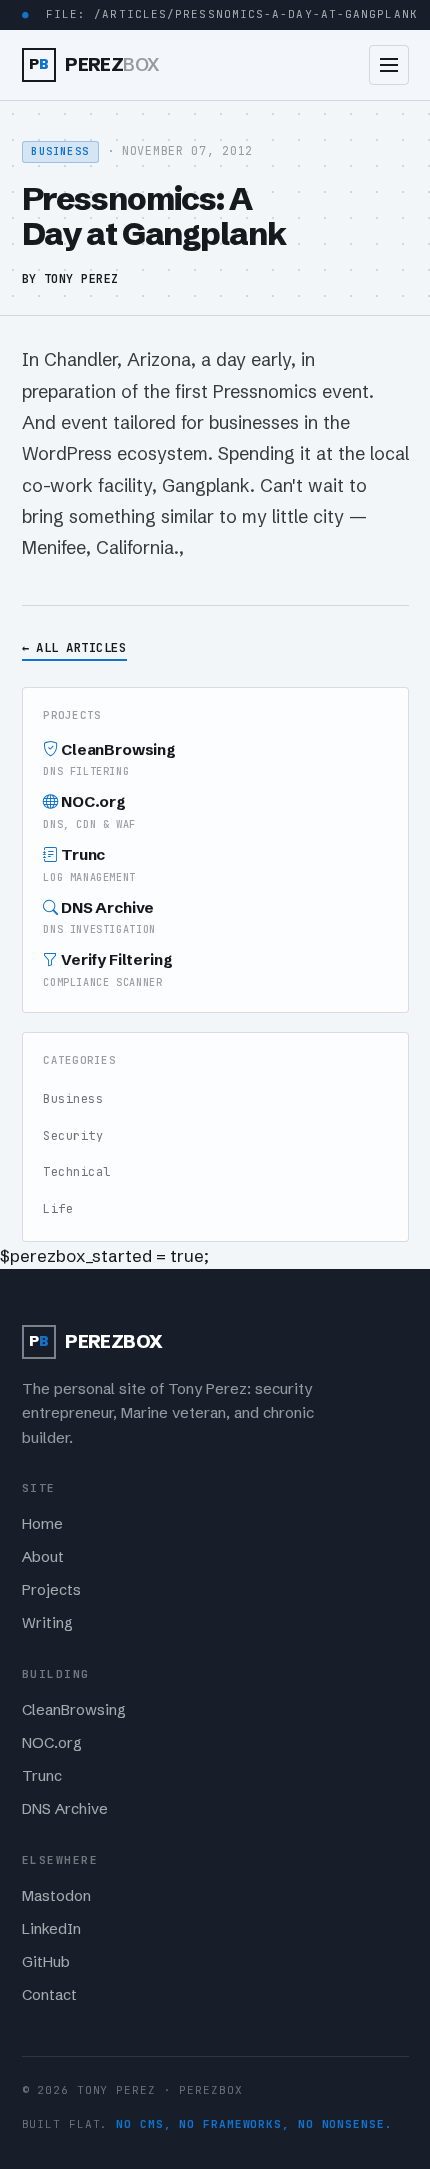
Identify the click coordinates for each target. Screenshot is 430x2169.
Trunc (89, 864)
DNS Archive (99, 917)
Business (73, 1099)
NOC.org (89, 811)
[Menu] (389, 65)
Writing (47, 1623)
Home (42, 1524)
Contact (49, 1995)
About (43, 1557)
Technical (76, 1172)
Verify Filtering (107, 969)
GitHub (46, 1962)
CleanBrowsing (109, 759)
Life (58, 1209)
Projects (51, 1590)
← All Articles (74, 647)
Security (73, 1136)
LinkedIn (51, 1929)
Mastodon (56, 1896)
